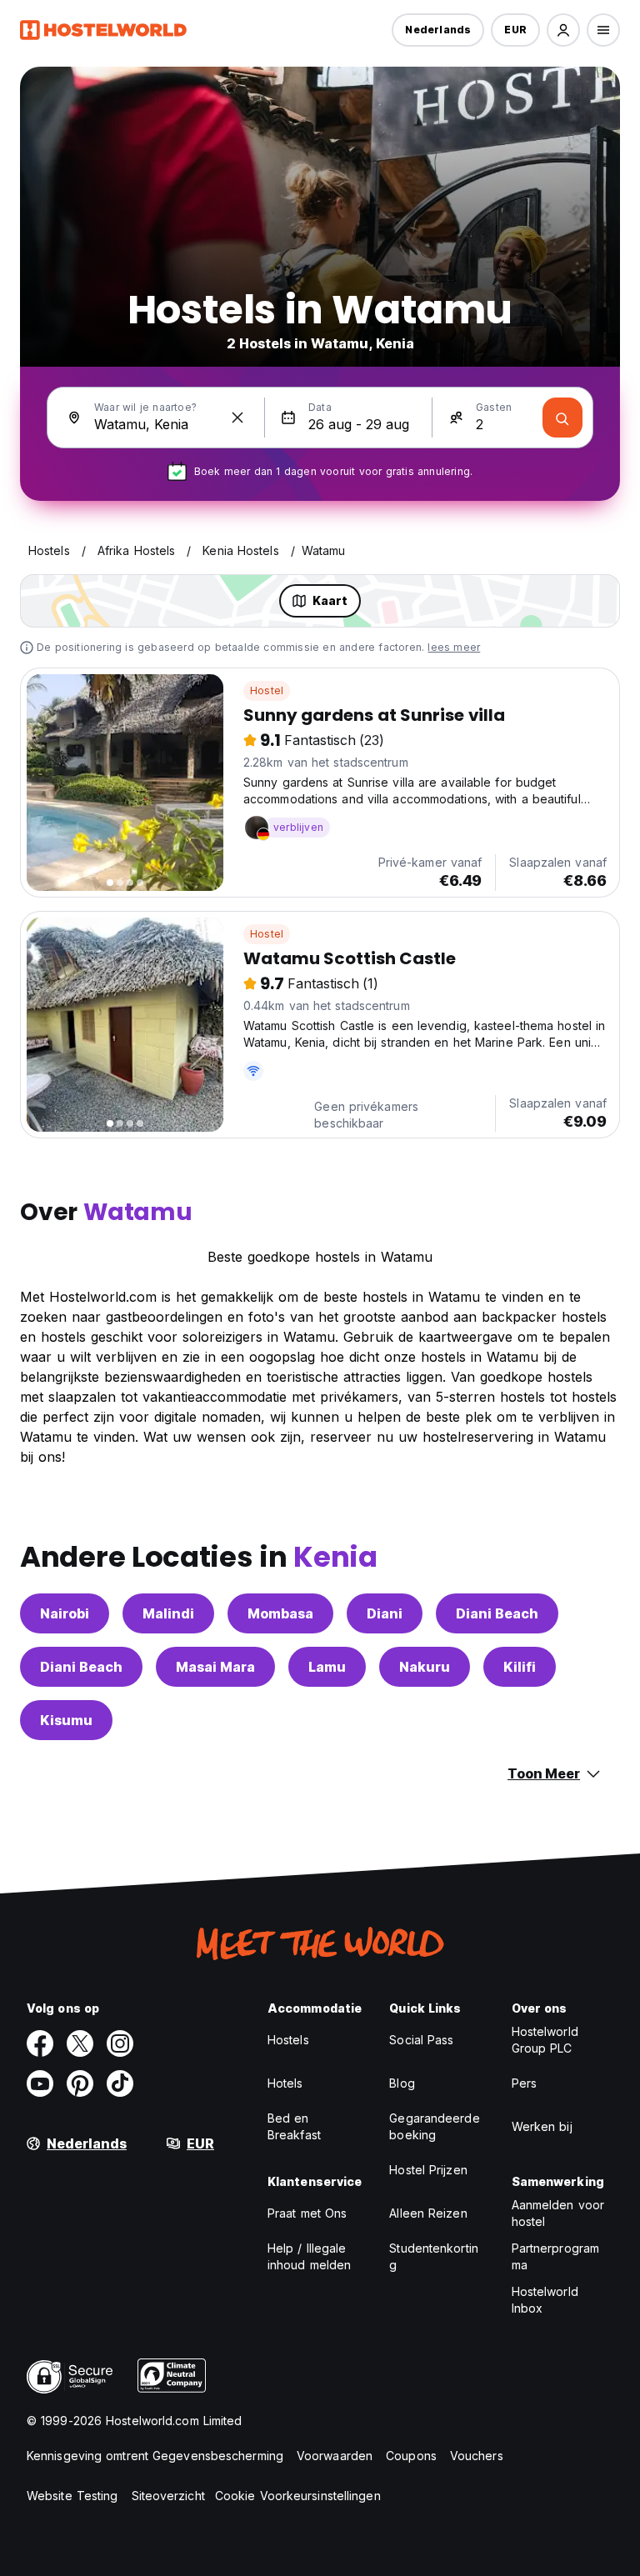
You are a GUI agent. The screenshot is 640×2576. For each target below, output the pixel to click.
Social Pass (421, 2040)
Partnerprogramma (555, 2256)
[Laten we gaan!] (562, 418)
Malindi (168, 1613)
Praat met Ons (307, 2213)
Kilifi (520, 1667)
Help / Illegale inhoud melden (309, 2256)
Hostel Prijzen (428, 2170)
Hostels (288, 2040)
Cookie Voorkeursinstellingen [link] (298, 2496)
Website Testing (72, 2496)
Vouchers (477, 2456)
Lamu (327, 1667)
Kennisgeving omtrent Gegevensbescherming (155, 2456)
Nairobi (65, 1613)
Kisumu (66, 1720)
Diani (385, 1613)
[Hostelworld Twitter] (80, 2043)
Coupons (411, 2456)
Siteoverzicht (168, 2496)
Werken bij (542, 2126)
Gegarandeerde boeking (434, 2126)
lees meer (454, 647)
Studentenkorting (434, 2256)
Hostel (267, 690)
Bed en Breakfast (294, 2126)
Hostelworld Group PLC (545, 2040)
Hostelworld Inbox (545, 2300)
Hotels (285, 2083)
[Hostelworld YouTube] (40, 2083)
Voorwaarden (335, 2456)
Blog (402, 2083)
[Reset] (237, 418)
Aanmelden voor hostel (558, 2213)
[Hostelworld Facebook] (40, 2043)
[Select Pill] (563, 30)
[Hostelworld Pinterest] (80, 2083)
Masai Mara (215, 1667)
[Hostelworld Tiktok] (120, 2083)
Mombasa (280, 1613)
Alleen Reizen (428, 2213)
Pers (524, 2083)
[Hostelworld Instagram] (120, 2043)
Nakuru (425, 1667)
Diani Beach (497, 1613)
